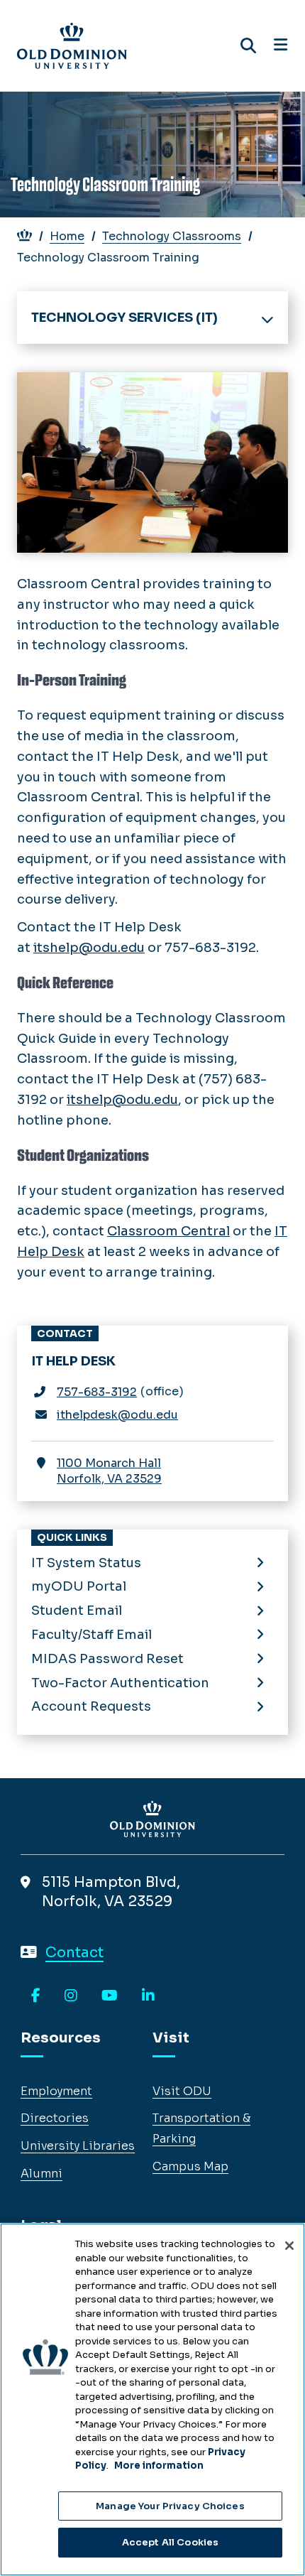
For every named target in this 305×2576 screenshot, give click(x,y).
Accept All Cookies (170, 2542)
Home (67, 236)
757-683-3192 (97, 1392)
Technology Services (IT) (124, 318)
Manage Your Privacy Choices (170, 2506)
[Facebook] (36, 1996)
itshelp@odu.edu (89, 948)
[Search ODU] (248, 46)
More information (159, 2466)
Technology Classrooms (172, 236)
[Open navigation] (281, 45)
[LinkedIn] (148, 1996)
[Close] (289, 2246)
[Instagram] (71, 1996)
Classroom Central (168, 1231)
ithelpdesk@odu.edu (117, 1415)
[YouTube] (110, 1996)
